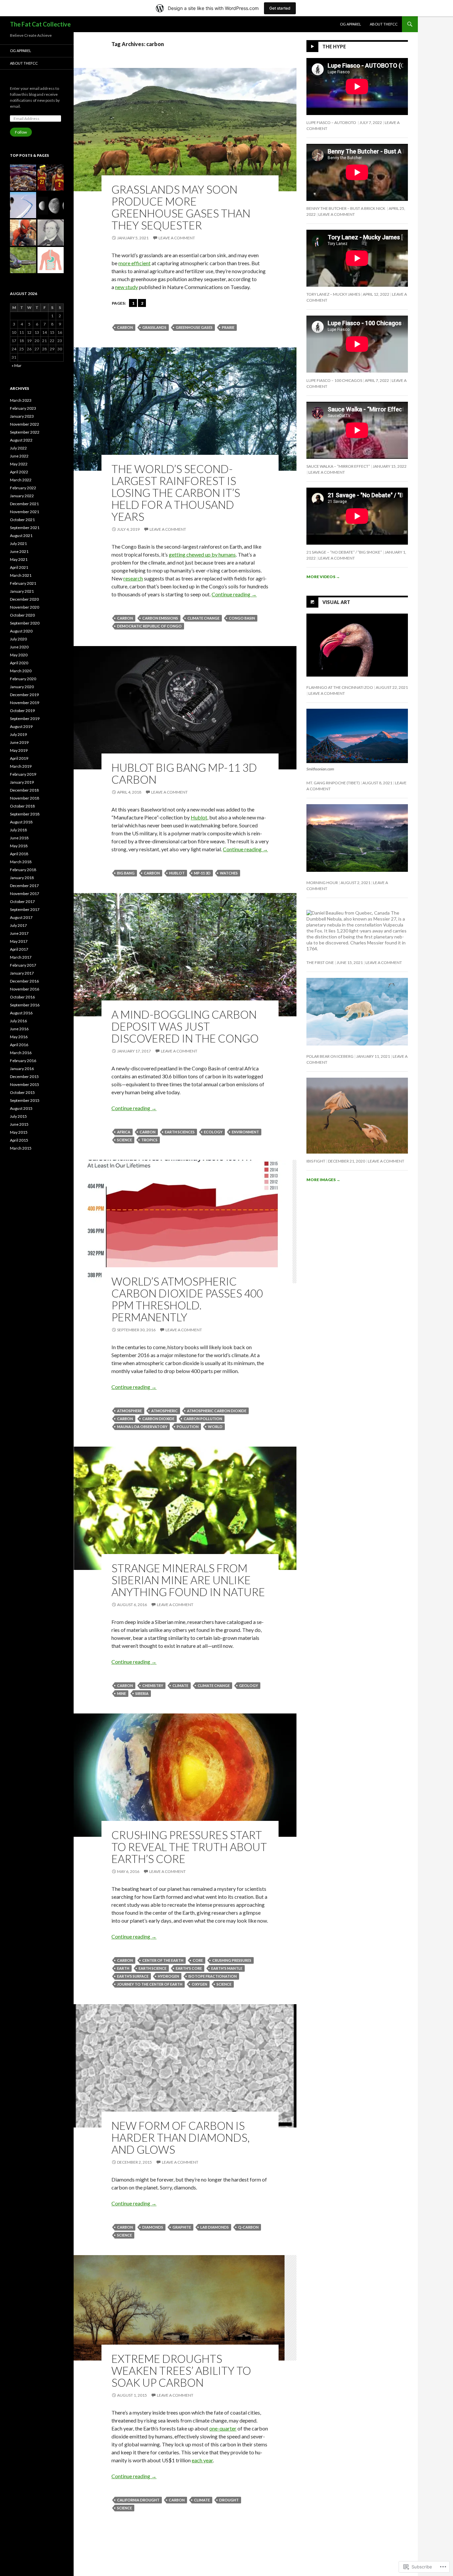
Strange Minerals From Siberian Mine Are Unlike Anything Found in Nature (188, 1580)
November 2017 (25, 894)
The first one (320, 962)
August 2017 (21, 917)
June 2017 (19, 933)
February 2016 (23, 1061)
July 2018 (18, 830)
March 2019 (21, 766)
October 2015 (22, 1092)
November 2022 (25, 424)
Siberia (142, 1693)
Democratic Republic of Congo (149, 626)
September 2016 (25, 1005)
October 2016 (22, 997)
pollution (188, 1427)
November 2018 (25, 798)
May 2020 (19, 655)
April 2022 (19, 472)
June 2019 (19, 742)
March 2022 (21, 480)
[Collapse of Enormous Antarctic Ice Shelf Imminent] (23, 205)
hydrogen (168, 1976)
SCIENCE (125, 1140)
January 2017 (22, 973)
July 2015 (18, 1116)
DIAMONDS (153, 2227)
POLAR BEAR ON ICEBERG (330, 1056)
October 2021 (22, 520)
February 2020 (23, 679)
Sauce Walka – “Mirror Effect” (338, 466)
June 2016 (19, 1029)
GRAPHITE (182, 2227)
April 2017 (19, 949)
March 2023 (21, 400)
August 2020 (21, 631)
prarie (228, 327)
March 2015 (21, 1148)
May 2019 (19, 750)
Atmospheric (164, 1411)
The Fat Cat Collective (40, 24)
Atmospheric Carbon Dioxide (217, 1411)
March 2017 (21, 957)
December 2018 (24, 790)
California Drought (138, 2500)
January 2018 (22, 878)
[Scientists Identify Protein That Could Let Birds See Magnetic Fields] (23, 260)
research (133, 578)
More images (323, 1180)
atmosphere (129, 1411)
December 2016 (24, 981)
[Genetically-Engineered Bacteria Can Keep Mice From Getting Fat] (51, 260)
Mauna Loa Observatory (142, 1427)
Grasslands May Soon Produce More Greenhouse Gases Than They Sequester (181, 207)
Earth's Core (189, 1968)
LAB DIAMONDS (215, 2227)
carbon (125, 327)
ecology (213, 1132)
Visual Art (336, 602)
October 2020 (22, 615)
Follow (21, 132)
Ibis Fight (316, 1161)
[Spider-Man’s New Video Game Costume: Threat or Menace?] (23, 233)
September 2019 (25, 719)
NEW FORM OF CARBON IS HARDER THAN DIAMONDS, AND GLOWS (181, 2137)
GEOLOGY (249, 1685)
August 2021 (21, 536)
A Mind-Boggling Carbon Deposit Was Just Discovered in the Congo (185, 1026)
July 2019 (18, 734)
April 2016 (19, 1045)
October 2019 (22, 711)
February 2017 (23, 965)
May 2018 (19, 846)
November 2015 (25, 1084)
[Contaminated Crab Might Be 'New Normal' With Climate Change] (23, 178)
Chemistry (153, 1685)
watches (229, 873)
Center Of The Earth (163, 1960)
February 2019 (23, 774)
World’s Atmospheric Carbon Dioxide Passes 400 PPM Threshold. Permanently (187, 1299)
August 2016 (21, 1013)
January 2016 (22, 1069)
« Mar (17, 365)
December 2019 (24, 695)
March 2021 (21, 575)
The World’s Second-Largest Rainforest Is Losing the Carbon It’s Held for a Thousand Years (176, 493)
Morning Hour (322, 883)
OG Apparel (351, 24)
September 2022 (25, 432)
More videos (323, 577)
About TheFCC (384, 24)
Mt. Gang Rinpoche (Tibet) (333, 783)
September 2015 (25, 1100)
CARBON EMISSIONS (160, 618)
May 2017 (19, 941)
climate (180, 1685)
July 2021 (18, 543)
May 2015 (19, 1132)
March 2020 (21, 671)
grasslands (154, 327)
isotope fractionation (213, 1976)
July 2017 (18, 925)
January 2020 (22, 687)
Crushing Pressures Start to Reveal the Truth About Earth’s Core (189, 1847)
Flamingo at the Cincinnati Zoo (340, 687)
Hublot (199, 817)
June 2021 (19, 551)
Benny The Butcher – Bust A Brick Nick (346, 208)
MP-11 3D (202, 873)
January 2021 (22, 591)
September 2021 (25, 528)
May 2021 (19, 559)
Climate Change (203, 618)
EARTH (123, 1968)
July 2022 (18, 448)
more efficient (134, 263)
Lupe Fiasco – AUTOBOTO (332, 122)
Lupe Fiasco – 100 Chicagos (334, 380)
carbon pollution (203, 1419)
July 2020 (18, 639)
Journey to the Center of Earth (150, 1984)
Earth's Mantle (227, 1968)
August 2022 (21, 440)
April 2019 (19, 758)
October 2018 (22, 806)
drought (229, 2500)
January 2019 (22, 782)
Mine (122, 1693)
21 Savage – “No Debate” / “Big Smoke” (344, 552)
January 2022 (22, 496)
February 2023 (23, 408)
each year (202, 2460)
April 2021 (19, 567)
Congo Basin (242, 618)
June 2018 (19, 838)
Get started (280, 8)
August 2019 (21, 726)
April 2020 (19, 663)
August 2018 (21, 822)
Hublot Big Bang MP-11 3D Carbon (184, 773)
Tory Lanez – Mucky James (333, 294)
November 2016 (25, 989)
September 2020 (25, 623)
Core (198, 1960)
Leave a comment (177, 238)
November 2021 (25, 512)
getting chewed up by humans (202, 554)
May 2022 (19, 464)
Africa (124, 1132)
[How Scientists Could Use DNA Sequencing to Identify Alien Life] (51, 205)
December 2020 (24, 599)
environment (245, 1132)
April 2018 (19, 854)
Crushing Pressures (232, 1960)
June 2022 (19, 456)
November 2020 (25, 607)
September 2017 (25, 909)
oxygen (199, 1984)
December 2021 (24, 504)
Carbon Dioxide (158, 1419)
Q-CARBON (248, 2227)
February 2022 (23, 488)
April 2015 (19, 1140)
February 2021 (23, 583)
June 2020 (19, 647)
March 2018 (21, 862)
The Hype (334, 47)
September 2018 (25, 814)
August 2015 (21, 1108)
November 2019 (25, 703)
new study (127, 287)
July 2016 (18, 1021)
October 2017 (22, 901)
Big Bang (126, 873)
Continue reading (234, 594)
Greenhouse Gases (194, 327)
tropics (149, 1140)
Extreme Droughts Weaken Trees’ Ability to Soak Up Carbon (181, 2370)
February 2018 (23, 870)
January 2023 (22, 416)
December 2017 (24, 886)
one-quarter (223, 2428)
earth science (153, 1968)
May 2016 (19, 1037)
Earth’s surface (133, 1976)
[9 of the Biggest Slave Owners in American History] (51, 233)
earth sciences (180, 1132)
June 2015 (19, 1124)
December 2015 (24, 1077)
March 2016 (21, 1053)
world (215, 1427)
